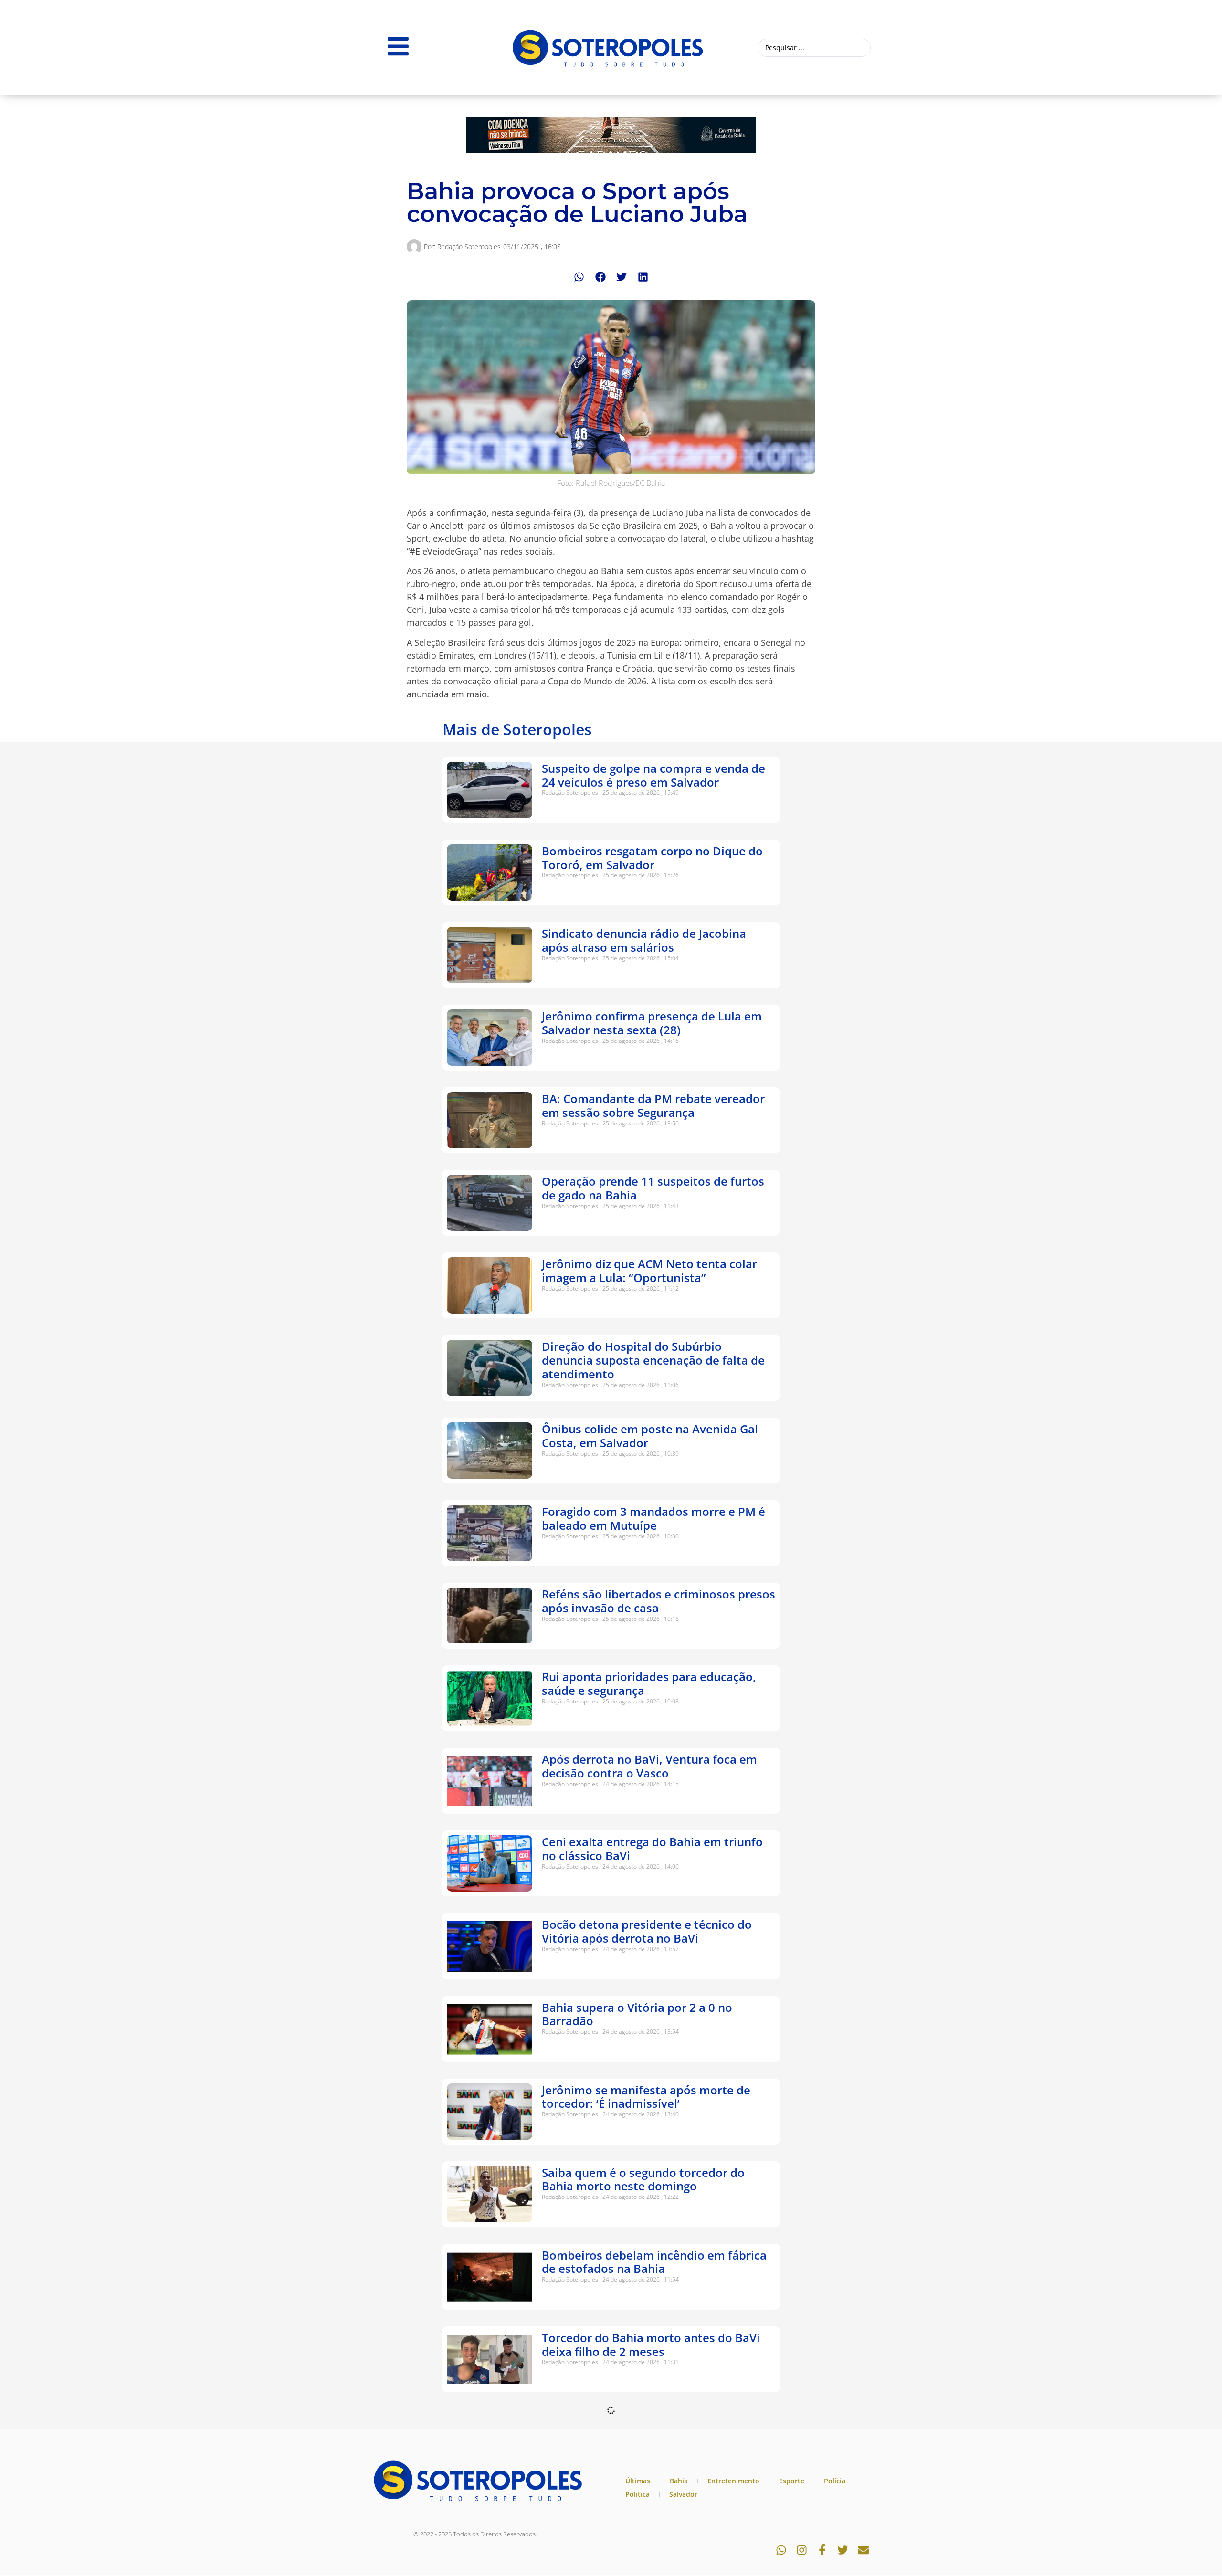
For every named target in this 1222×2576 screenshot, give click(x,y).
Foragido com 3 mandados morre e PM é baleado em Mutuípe (653, 1518)
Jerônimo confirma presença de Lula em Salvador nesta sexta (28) (652, 1023)
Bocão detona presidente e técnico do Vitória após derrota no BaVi (647, 1931)
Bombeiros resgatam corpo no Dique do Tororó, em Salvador (652, 858)
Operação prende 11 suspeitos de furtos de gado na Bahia (653, 1188)
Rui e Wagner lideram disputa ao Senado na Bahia (654, 2510)
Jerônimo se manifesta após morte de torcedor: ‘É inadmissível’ (646, 2097)
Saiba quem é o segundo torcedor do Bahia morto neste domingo (643, 2179)
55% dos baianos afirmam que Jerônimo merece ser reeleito (652, 2427)
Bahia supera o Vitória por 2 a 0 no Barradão (637, 2014)
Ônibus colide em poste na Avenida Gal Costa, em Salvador (650, 1436)
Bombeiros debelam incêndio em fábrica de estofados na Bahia (654, 2262)
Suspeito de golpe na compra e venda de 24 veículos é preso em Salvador (653, 775)
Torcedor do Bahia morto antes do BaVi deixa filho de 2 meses (651, 2345)
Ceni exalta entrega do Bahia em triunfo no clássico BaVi (652, 1849)
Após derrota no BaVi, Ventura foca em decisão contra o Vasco (649, 1766)
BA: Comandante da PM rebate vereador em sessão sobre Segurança (653, 1105)
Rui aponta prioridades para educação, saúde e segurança (649, 1683)
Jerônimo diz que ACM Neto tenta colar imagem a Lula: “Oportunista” (649, 1271)
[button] (579, 277)
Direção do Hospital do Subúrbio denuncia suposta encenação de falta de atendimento (653, 1360)
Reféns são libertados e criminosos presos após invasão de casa (658, 1601)
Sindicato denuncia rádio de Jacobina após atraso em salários (644, 940)
